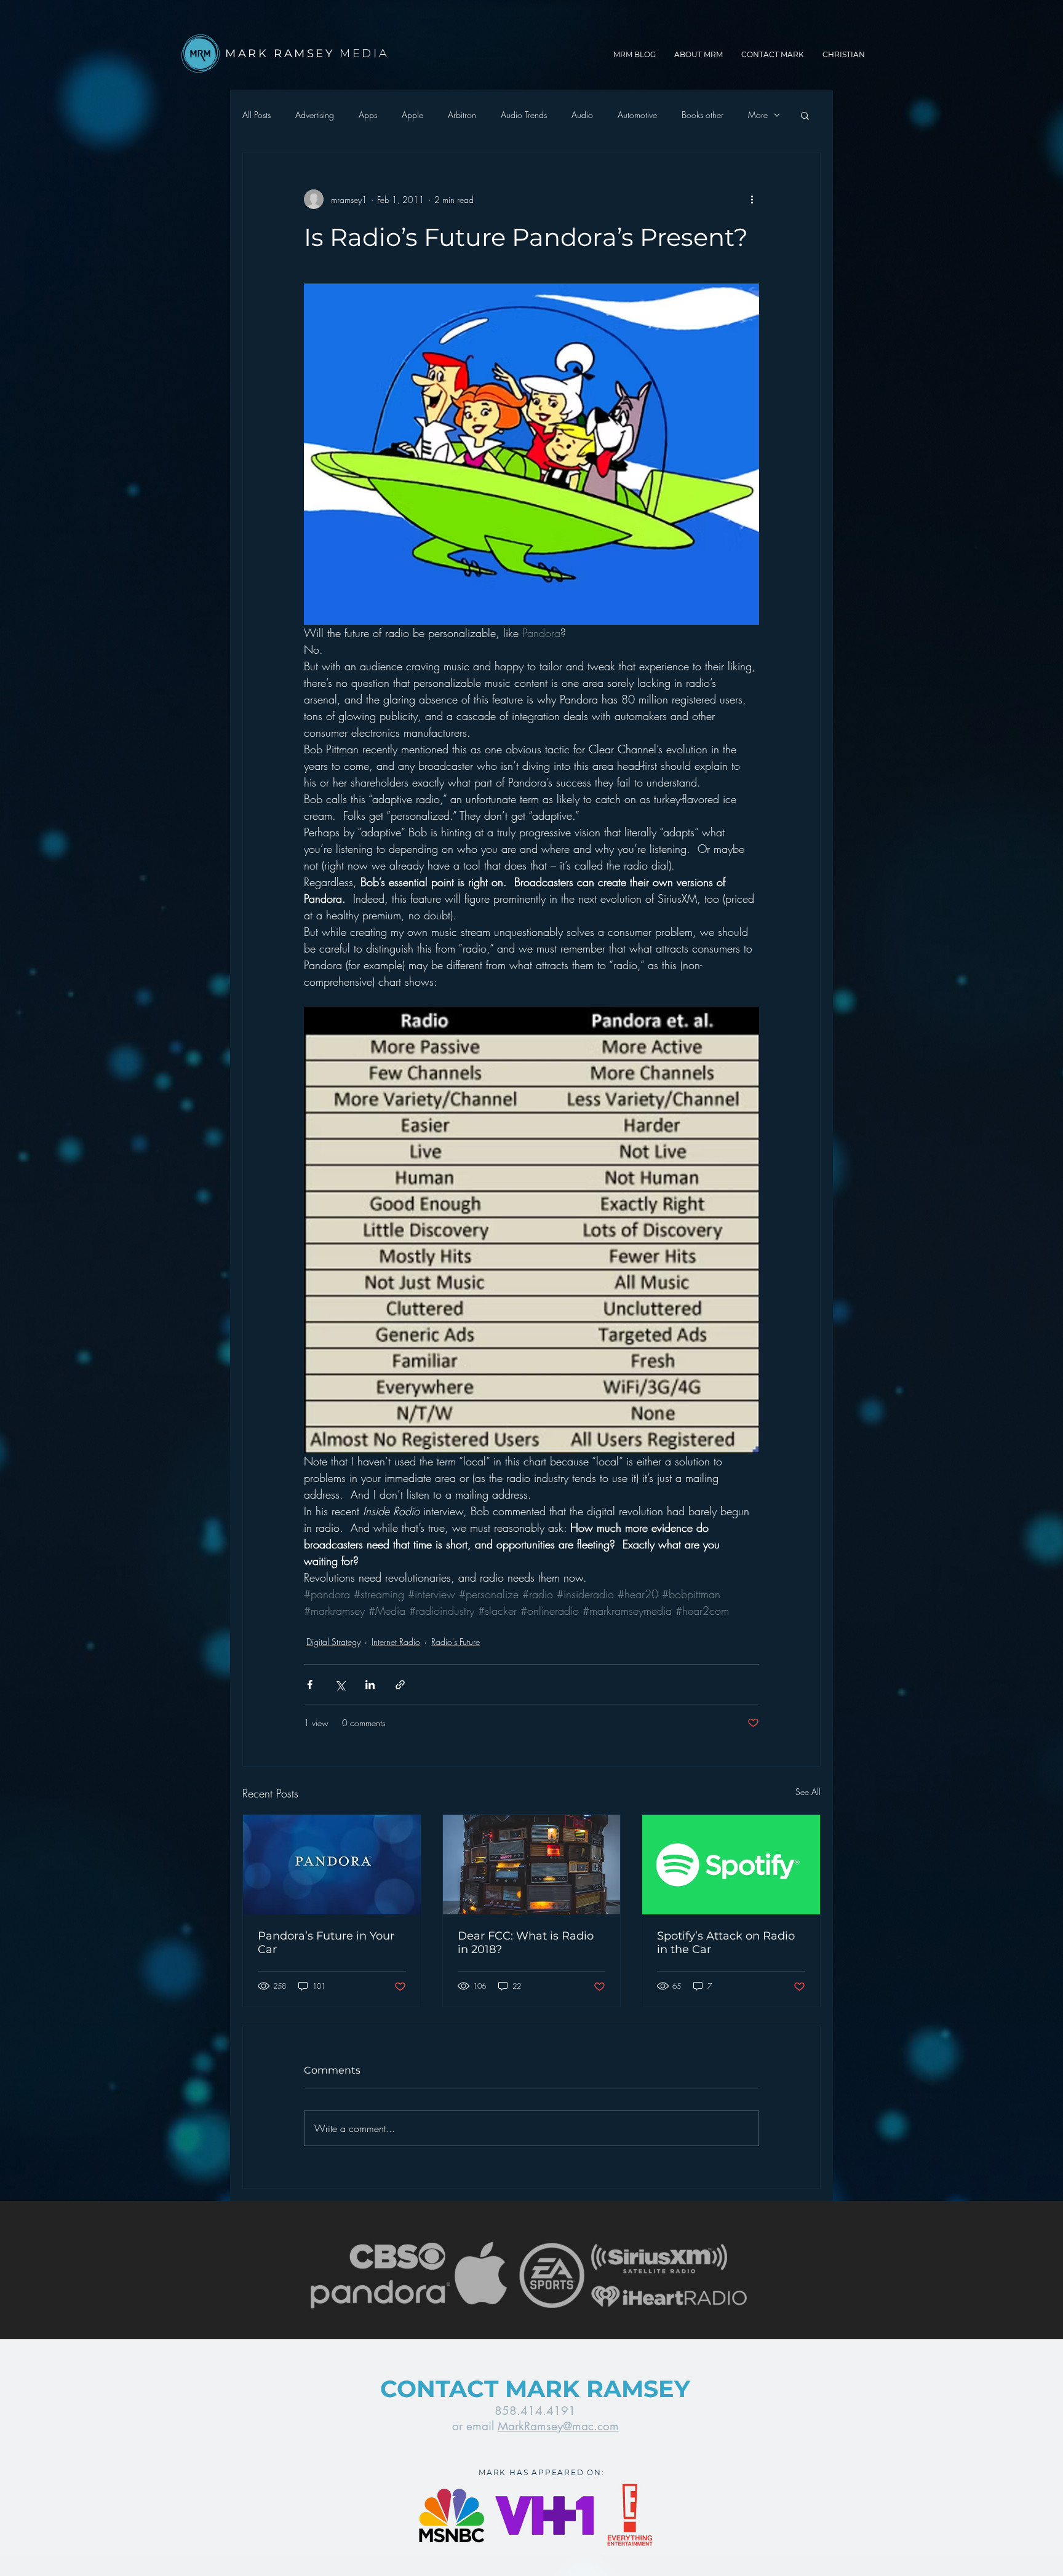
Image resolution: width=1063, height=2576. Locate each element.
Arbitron (462, 115)
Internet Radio (396, 1642)
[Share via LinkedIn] (370, 1685)
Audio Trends (524, 115)
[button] (805, 115)
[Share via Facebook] (310, 1685)
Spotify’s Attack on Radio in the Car (726, 1943)
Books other (703, 115)
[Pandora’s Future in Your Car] (332, 1865)
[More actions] (752, 199)
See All (808, 1792)
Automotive (637, 115)
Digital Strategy (333, 1642)
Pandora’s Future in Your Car (326, 1943)
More (758, 115)
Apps (368, 115)
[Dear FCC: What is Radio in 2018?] (532, 1865)
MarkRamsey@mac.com (558, 2426)
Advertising (315, 115)
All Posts (257, 115)
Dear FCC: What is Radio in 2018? (526, 1943)
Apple (412, 115)
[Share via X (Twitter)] (340, 1685)
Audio (582, 115)
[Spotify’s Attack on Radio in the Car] (731, 1865)
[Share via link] (400, 1685)
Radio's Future (456, 1642)
